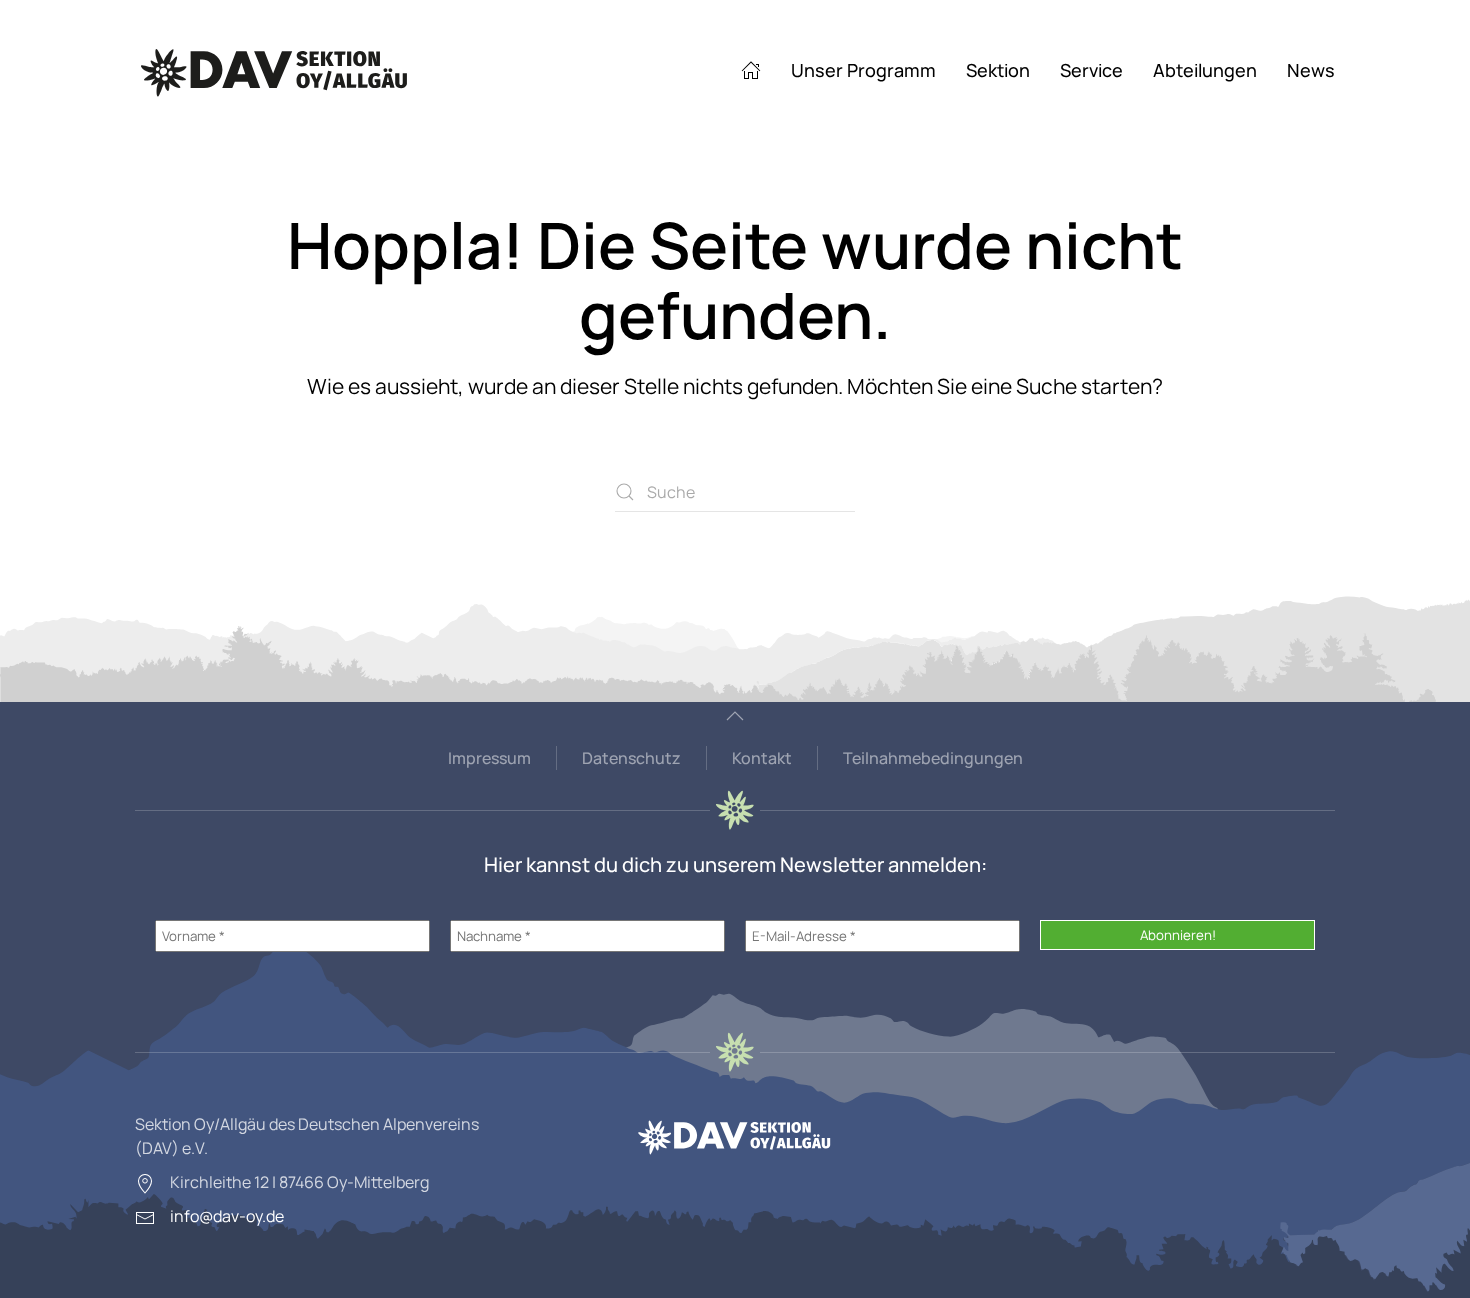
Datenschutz (631, 758)
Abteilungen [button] (1205, 70)
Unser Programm (863, 70)
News (1311, 70)
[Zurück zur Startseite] (275, 70)
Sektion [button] (998, 70)
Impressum (489, 758)
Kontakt (762, 758)
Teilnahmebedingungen (933, 758)
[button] (735, 716)
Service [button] (1091, 70)
